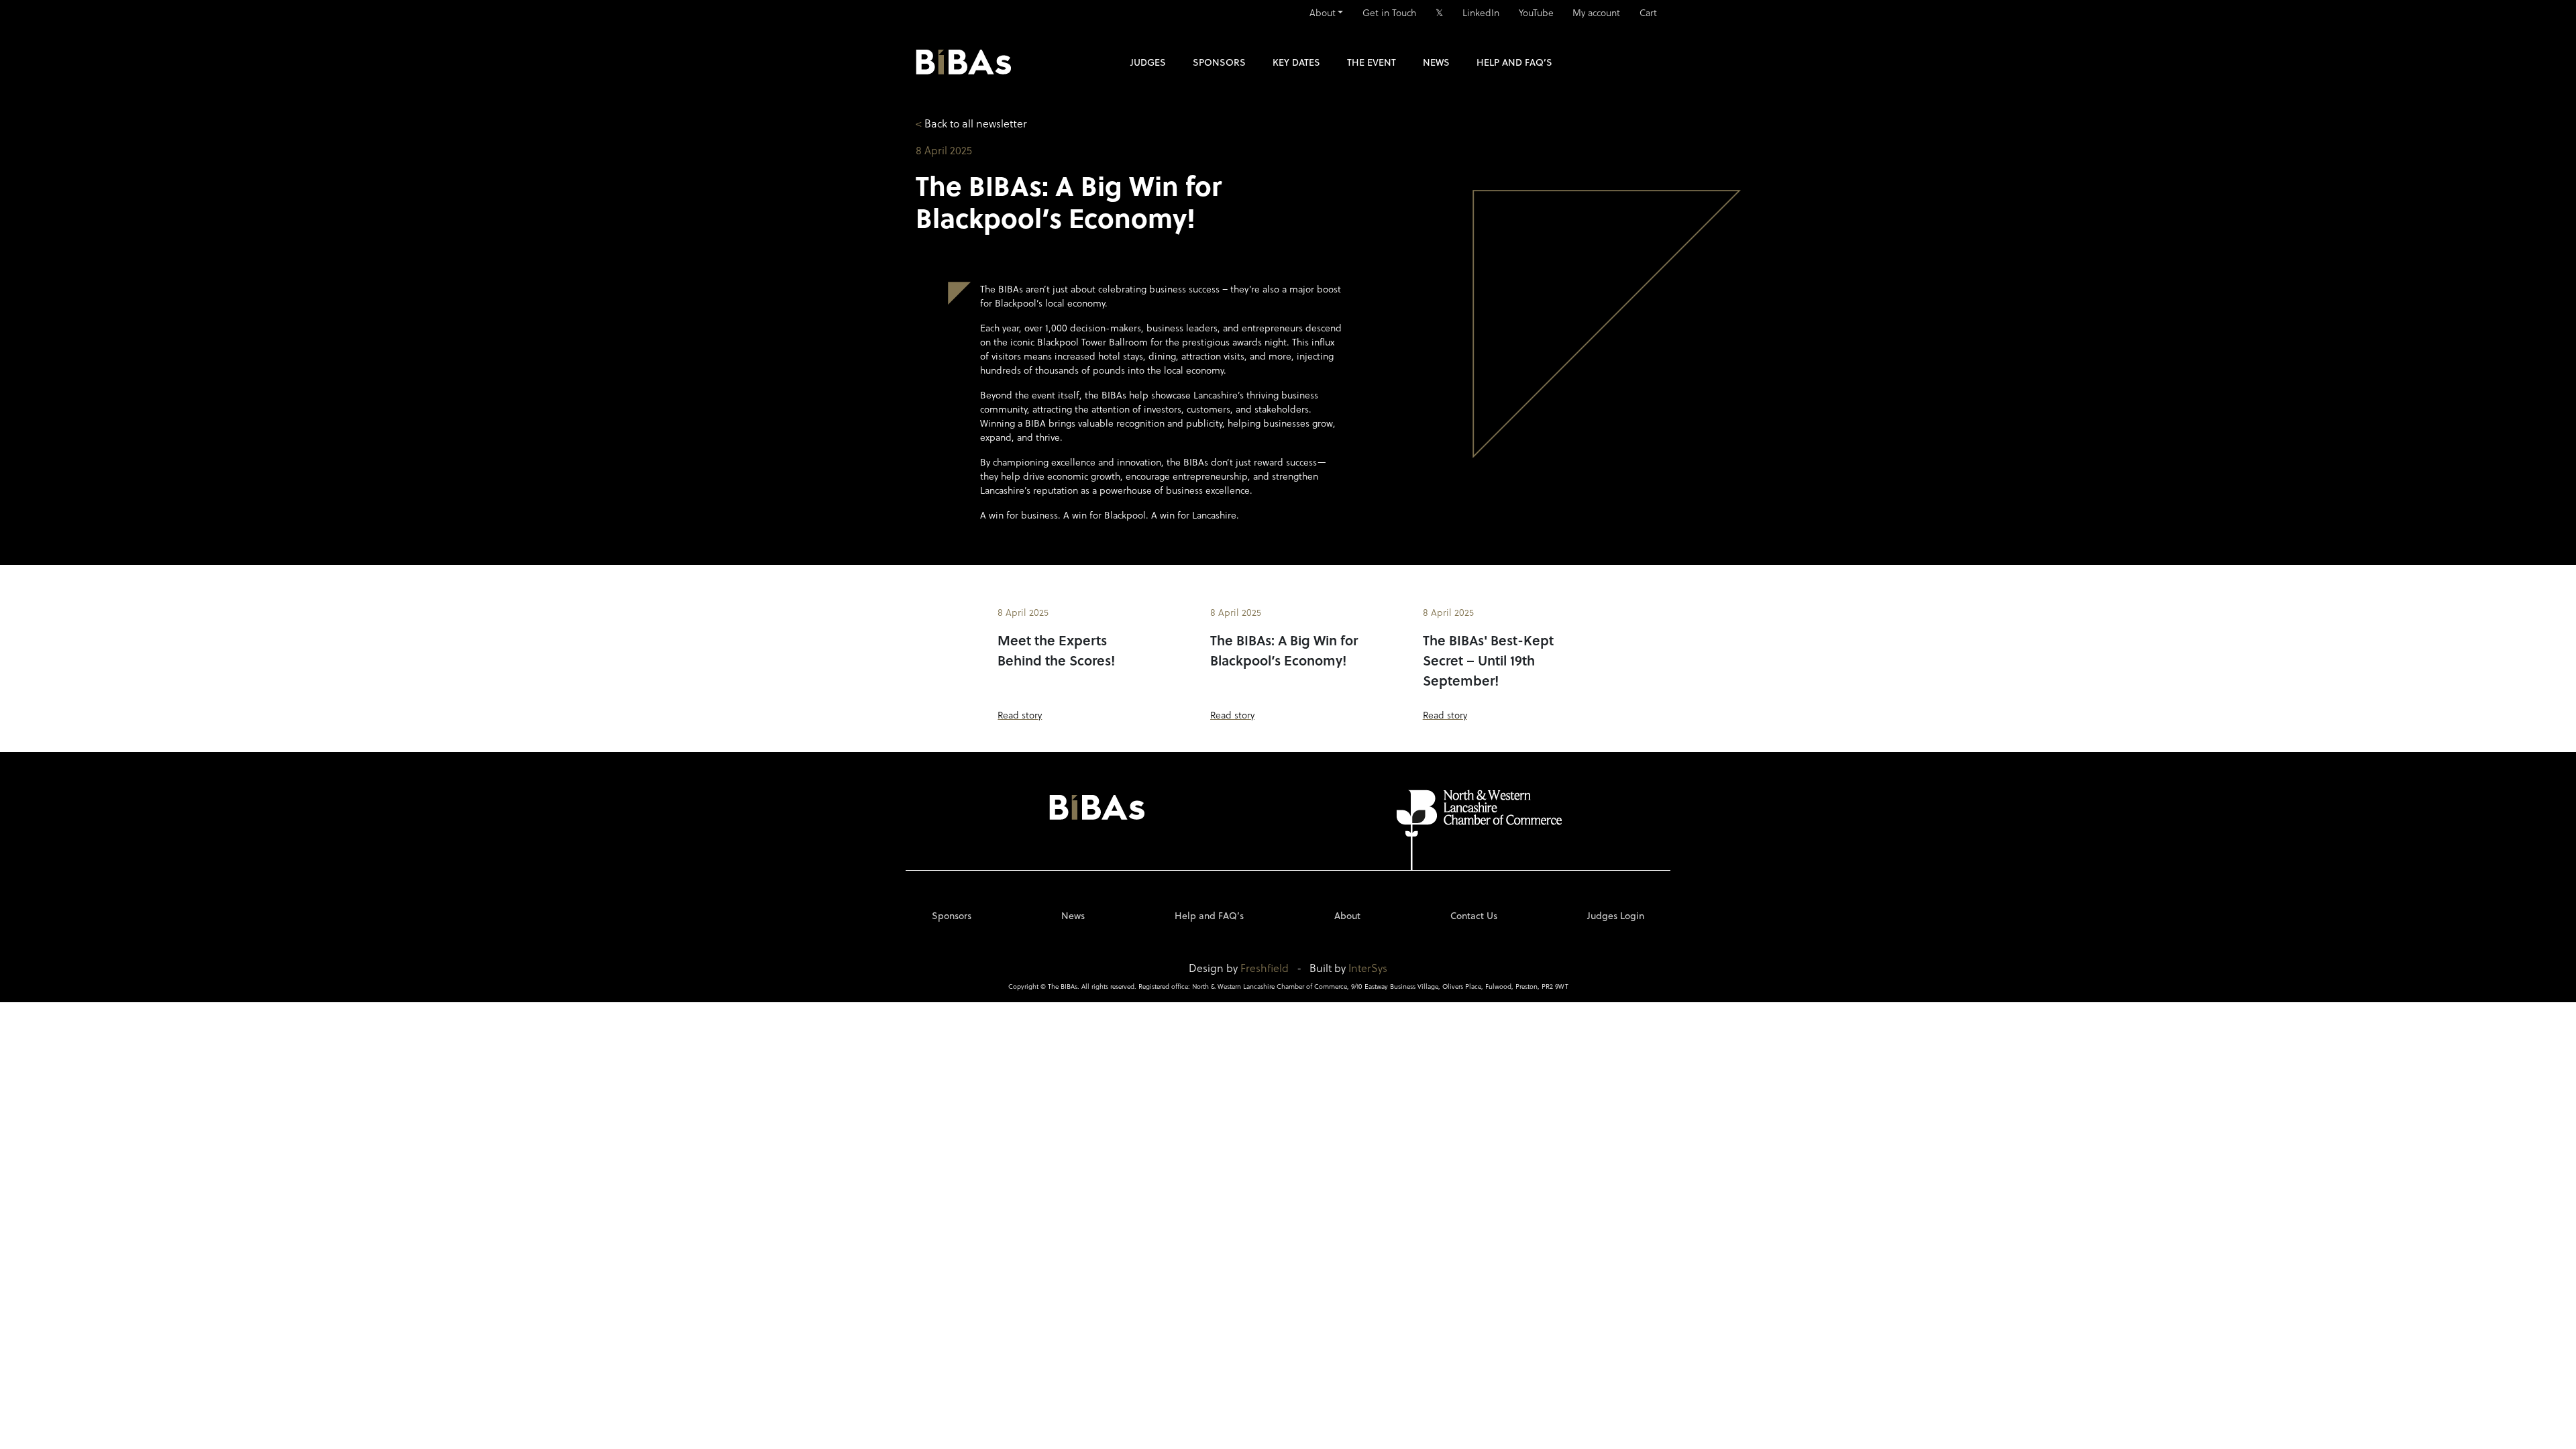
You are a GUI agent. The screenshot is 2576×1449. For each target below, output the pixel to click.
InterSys (1368, 968)
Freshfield (1265, 968)
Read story (1020, 715)
